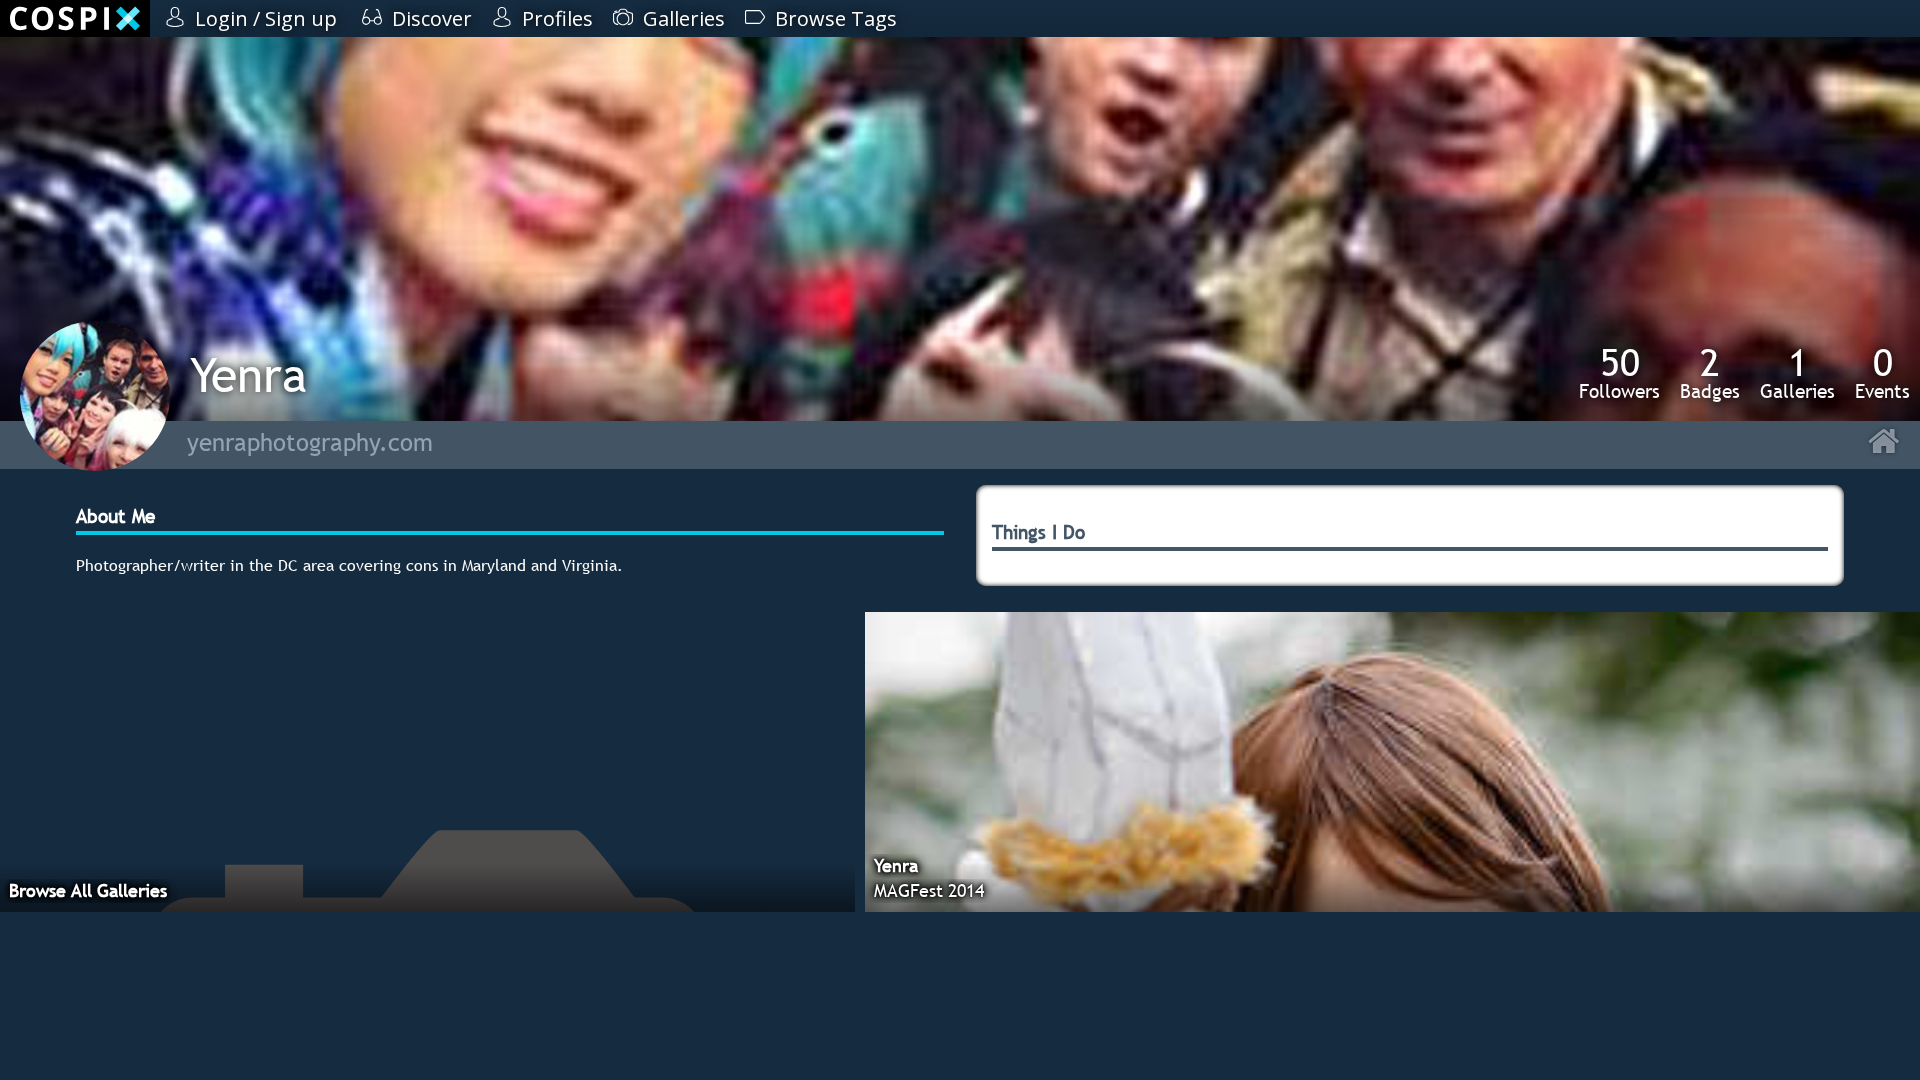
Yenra (248, 374)
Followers (1619, 373)
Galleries (1797, 373)
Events (1882, 373)
